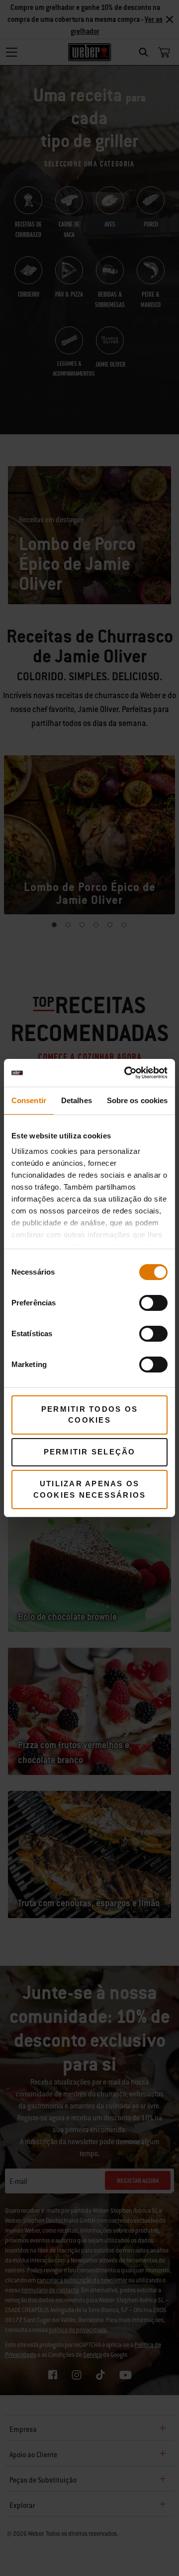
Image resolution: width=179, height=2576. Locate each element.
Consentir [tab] (29, 1100)
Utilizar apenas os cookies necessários (90, 1489)
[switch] (153, 1303)
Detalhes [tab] (77, 1100)
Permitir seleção (90, 1452)
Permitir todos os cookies (89, 1415)
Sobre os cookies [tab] (137, 1100)
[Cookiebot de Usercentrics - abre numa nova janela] (126, 1073)
